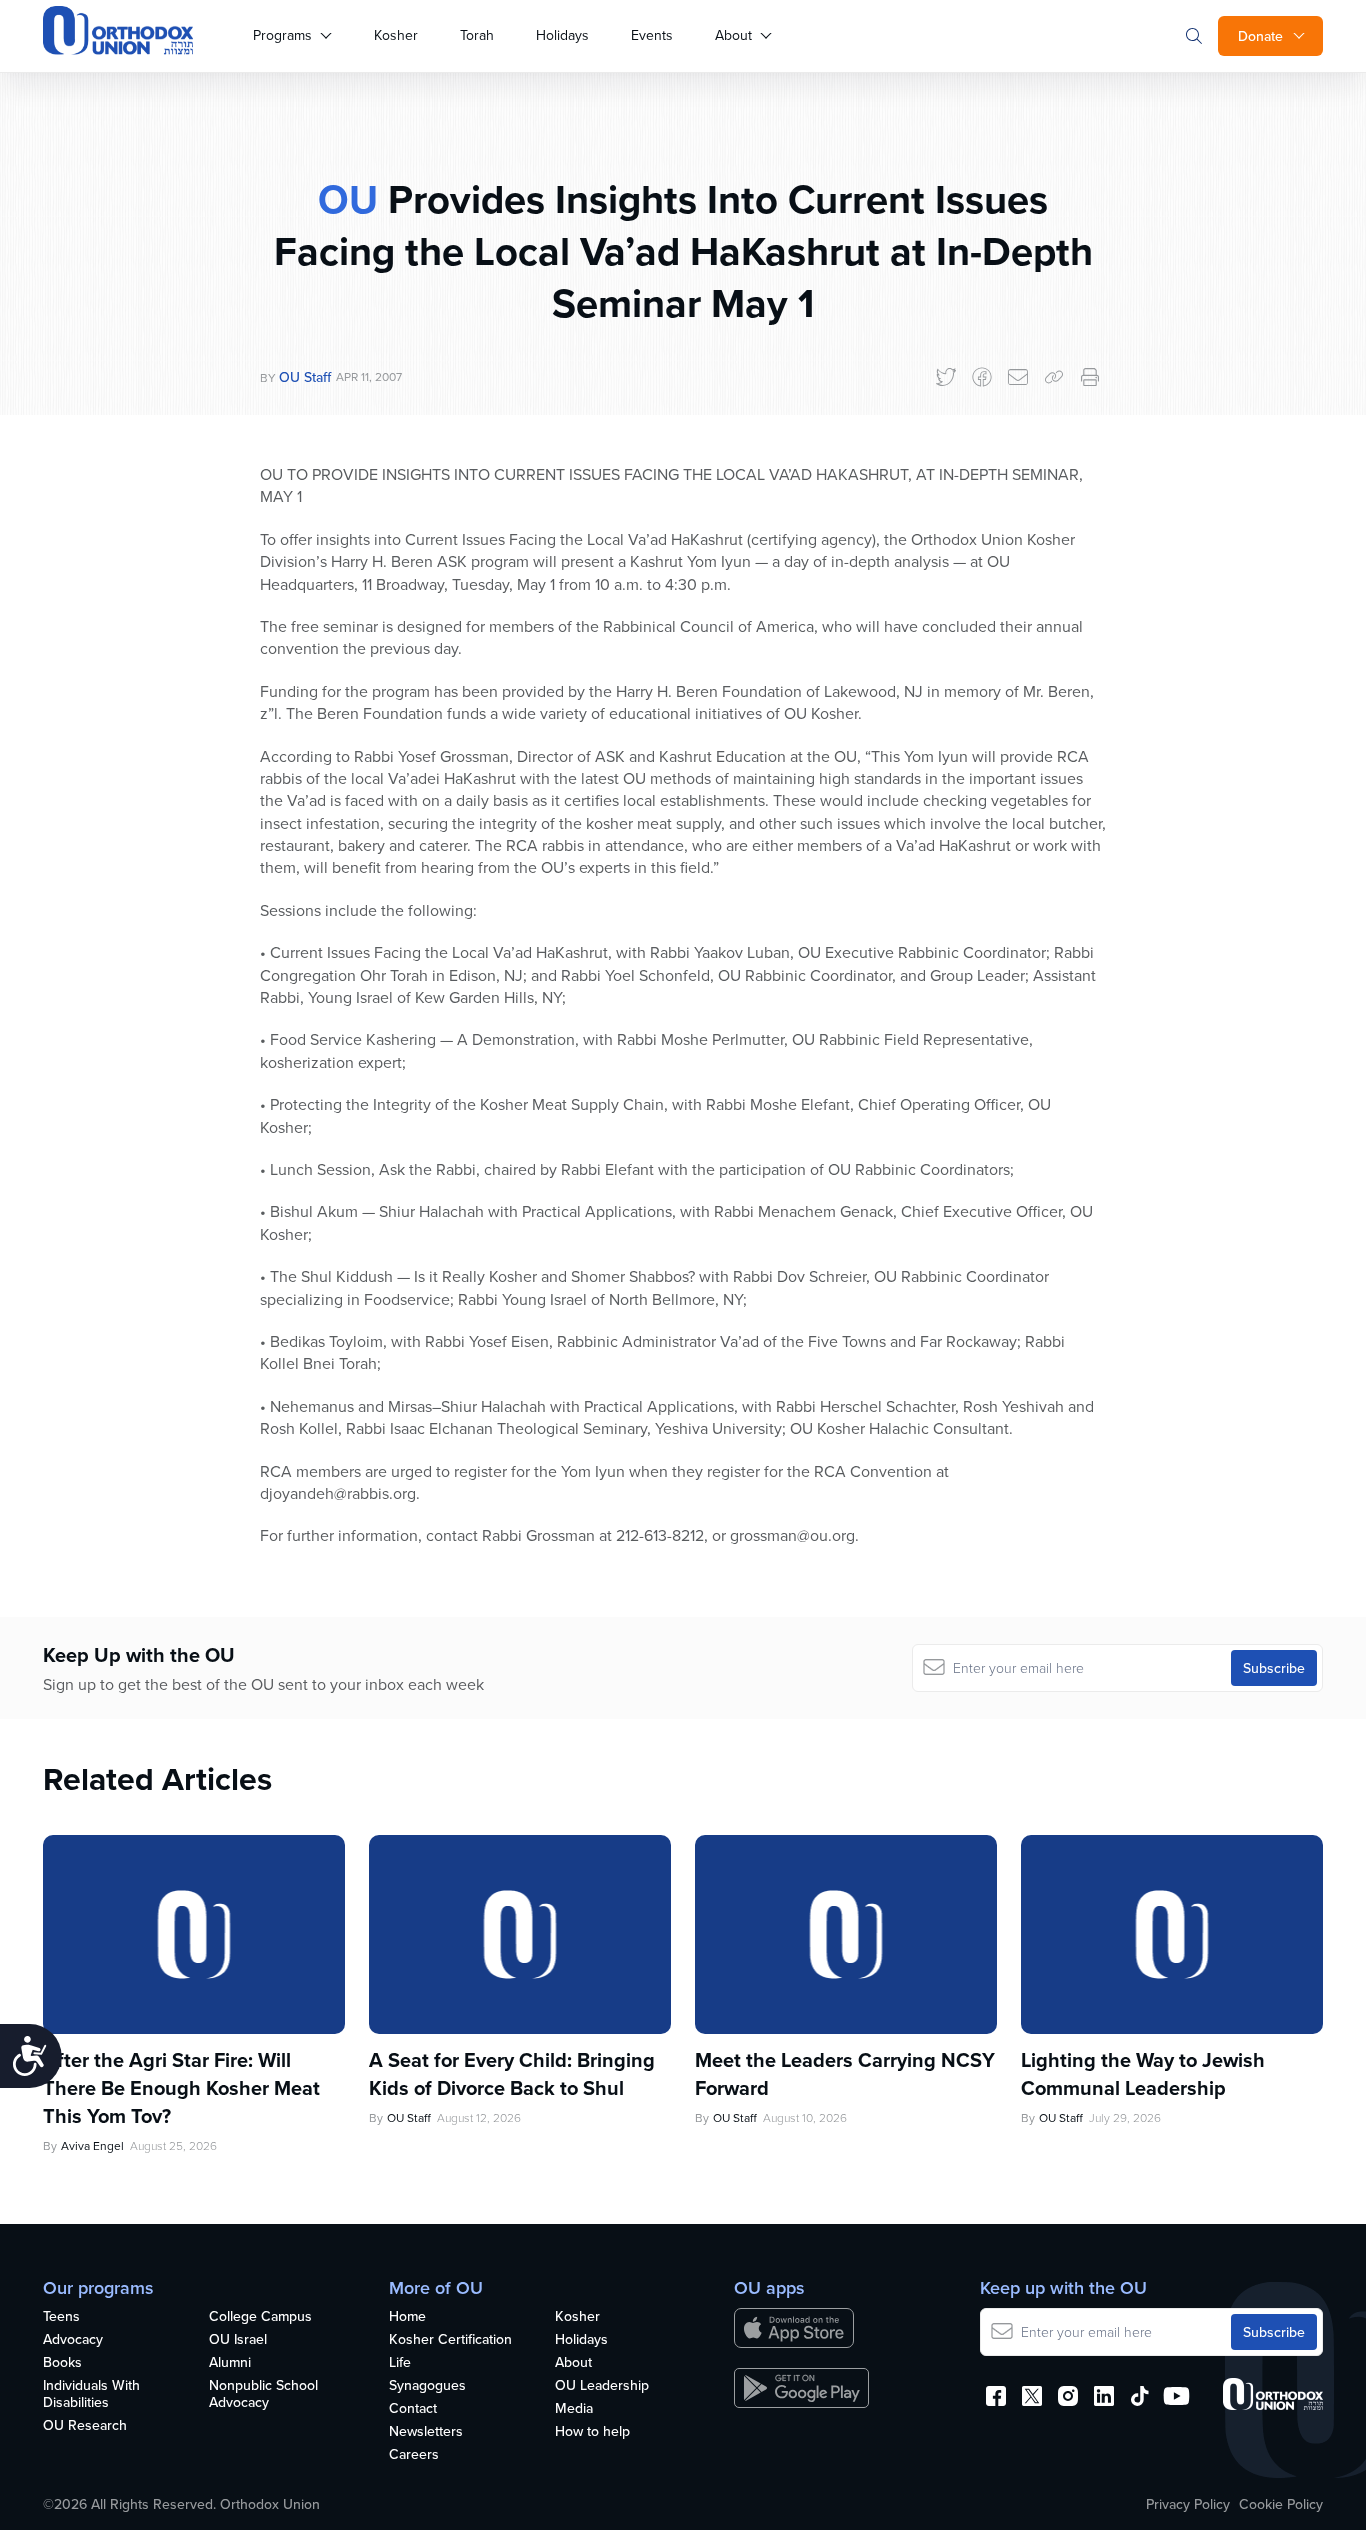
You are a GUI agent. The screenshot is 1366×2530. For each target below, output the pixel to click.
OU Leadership (602, 2386)
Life (400, 2363)
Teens (61, 2317)
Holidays (562, 35)
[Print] (1090, 377)
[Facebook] (982, 377)
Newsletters (426, 2432)
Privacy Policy (1188, 2504)
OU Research (85, 2426)
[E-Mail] (1018, 377)
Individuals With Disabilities (91, 2394)
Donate (1260, 36)
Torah (477, 35)
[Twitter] (946, 377)
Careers (414, 2455)
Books (62, 2363)
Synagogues (427, 2386)
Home (407, 2317)
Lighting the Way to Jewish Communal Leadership (1143, 2074)
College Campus (260, 2317)
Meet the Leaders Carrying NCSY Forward (845, 2074)
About (733, 35)
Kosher (396, 35)
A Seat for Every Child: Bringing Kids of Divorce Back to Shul (512, 2074)
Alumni (230, 2363)
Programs (282, 35)
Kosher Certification (450, 2340)
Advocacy (73, 2340)
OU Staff (305, 377)
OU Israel (238, 2340)
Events (652, 35)
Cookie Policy (1281, 2504)
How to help (592, 2432)
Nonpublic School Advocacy (263, 2394)
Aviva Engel (92, 2145)
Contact (413, 2409)
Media (574, 2409)
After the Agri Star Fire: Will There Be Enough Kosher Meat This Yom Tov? (181, 2088)
